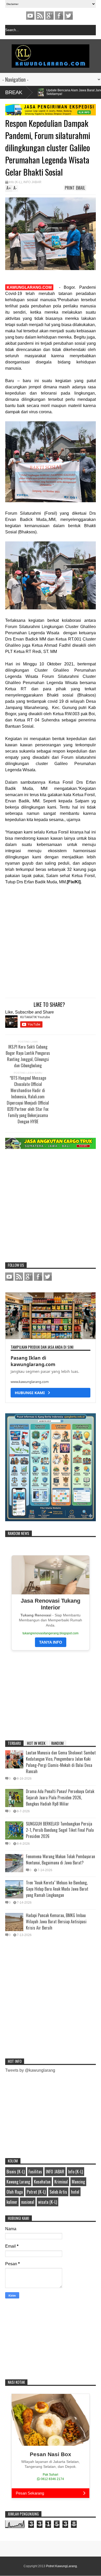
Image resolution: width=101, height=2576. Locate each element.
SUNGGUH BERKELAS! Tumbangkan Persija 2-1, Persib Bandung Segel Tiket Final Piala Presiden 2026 (60, 1830)
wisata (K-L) (48, 2202)
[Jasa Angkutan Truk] (51, 1148)
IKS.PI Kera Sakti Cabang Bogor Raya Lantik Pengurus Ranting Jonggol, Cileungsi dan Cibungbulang (28, 1056)
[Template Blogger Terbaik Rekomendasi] (51, 1520)
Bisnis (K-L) (16, 2172)
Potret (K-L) (36, 2192)
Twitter (69, 16)
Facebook (59, 16)
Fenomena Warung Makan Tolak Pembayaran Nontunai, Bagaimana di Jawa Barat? (60, 1859)
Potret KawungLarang (62, 2566)
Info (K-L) (15, 182)
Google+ (49, 16)
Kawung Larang (18, 2182)
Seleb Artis (58, 2192)
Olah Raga (15, 2192)
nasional (28, 2202)
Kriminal (61, 2182)
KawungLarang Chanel (30, 16)
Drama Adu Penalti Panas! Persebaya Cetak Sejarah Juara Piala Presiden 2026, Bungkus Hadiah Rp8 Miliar (60, 1797)
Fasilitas (35, 2172)
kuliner (12, 2202)
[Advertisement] (45, 942)
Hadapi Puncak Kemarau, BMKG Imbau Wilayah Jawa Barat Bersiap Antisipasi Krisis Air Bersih (56, 1921)
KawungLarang (40, 16)
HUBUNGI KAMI (31, 1393)
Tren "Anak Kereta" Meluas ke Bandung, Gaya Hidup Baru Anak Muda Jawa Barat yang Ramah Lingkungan (57, 1889)
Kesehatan (42, 2182)
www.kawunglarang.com (30, 1382)
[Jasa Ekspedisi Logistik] (51, 114)
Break (14, 92)
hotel (75, 2192)
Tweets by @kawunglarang (30, 2070)
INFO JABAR (32, 182)
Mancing (78, 2182)
